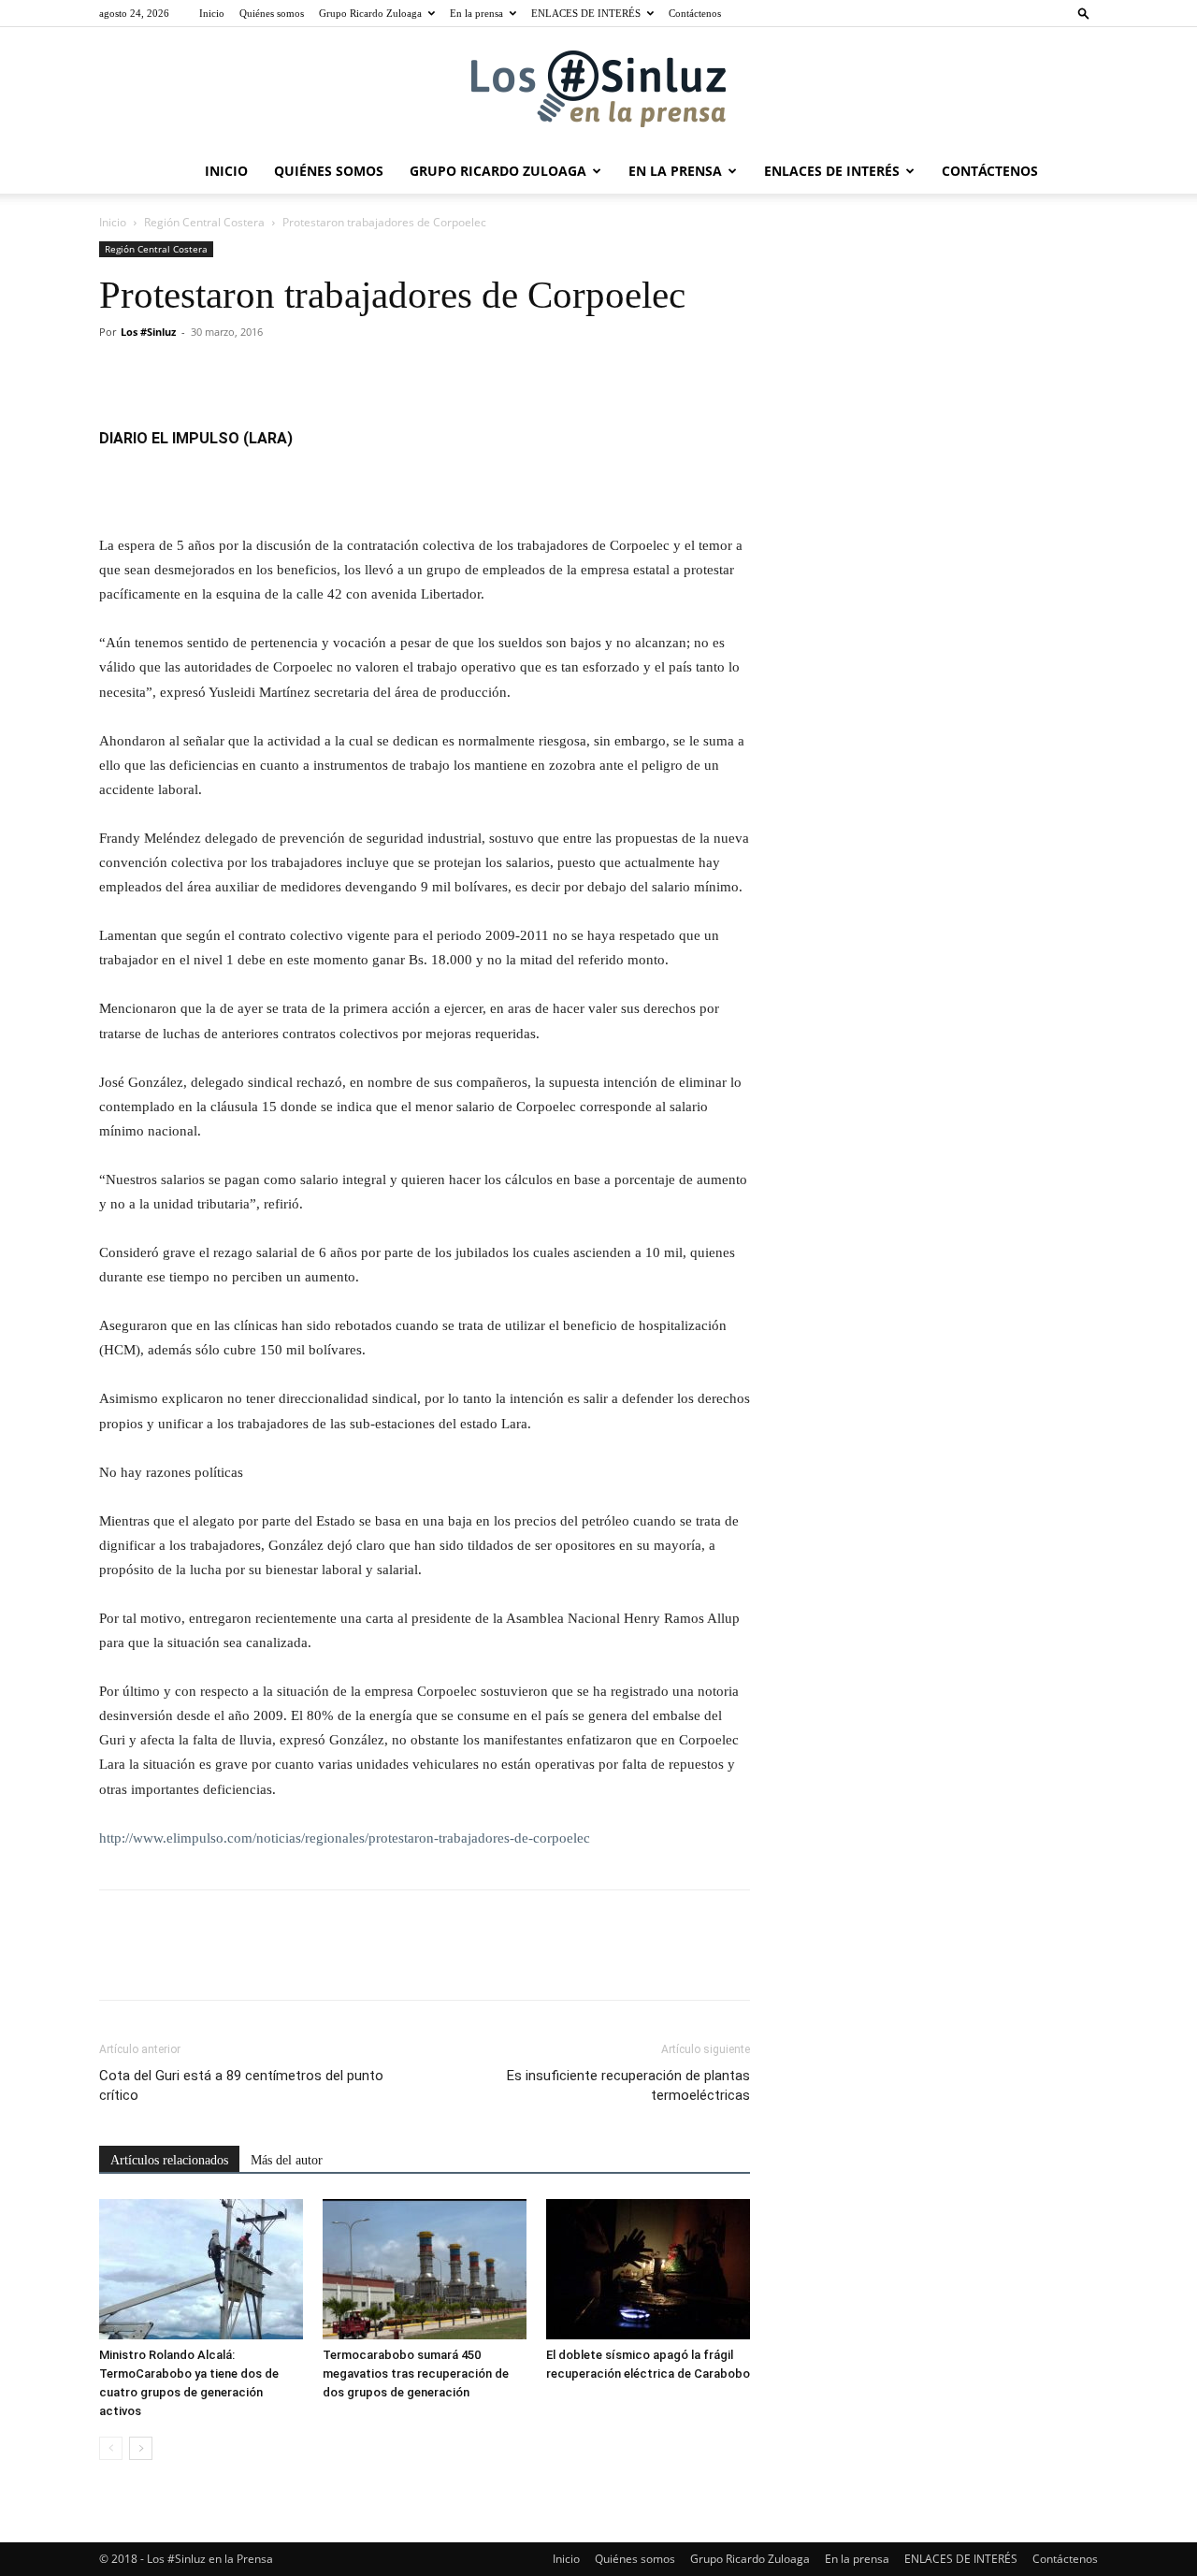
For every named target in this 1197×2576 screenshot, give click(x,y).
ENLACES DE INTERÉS (586, 13)
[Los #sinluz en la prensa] (598, 89)
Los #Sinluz (148, 332)
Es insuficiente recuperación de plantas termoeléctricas (628, 2085)
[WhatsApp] (247, 374)
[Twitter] (161, 374)
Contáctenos (695, 13)
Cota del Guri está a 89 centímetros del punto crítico (241, 2085)
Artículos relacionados (169, 2160)
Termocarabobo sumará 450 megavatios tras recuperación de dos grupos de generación (416, 2373)
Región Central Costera (204, 222)
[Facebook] (118, 374)
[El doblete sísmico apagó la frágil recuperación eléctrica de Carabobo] (648, 2269)
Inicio (212, 13)
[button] (1084, 13)
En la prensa (476, 13)
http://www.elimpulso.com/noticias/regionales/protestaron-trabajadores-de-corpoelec (345, 1838)
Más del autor (287, 2160)
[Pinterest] (204, 374)
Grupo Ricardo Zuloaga (370, 13)
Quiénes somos (272, 13)
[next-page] (141, 2448)
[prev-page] (111, 2448)
